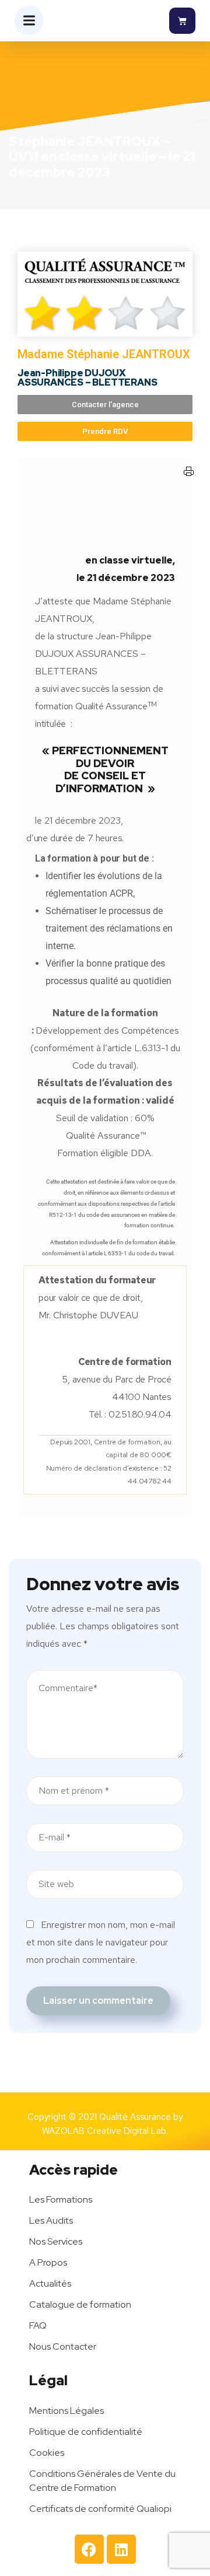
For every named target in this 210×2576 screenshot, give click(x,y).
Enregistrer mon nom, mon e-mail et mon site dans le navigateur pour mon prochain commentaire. (101, 1942)
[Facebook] (89, 2549)
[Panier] (182, 21)
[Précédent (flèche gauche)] (20, 1288)
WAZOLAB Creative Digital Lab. (105, 2131)
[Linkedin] (121, 2549)
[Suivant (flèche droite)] (190, 1288)
